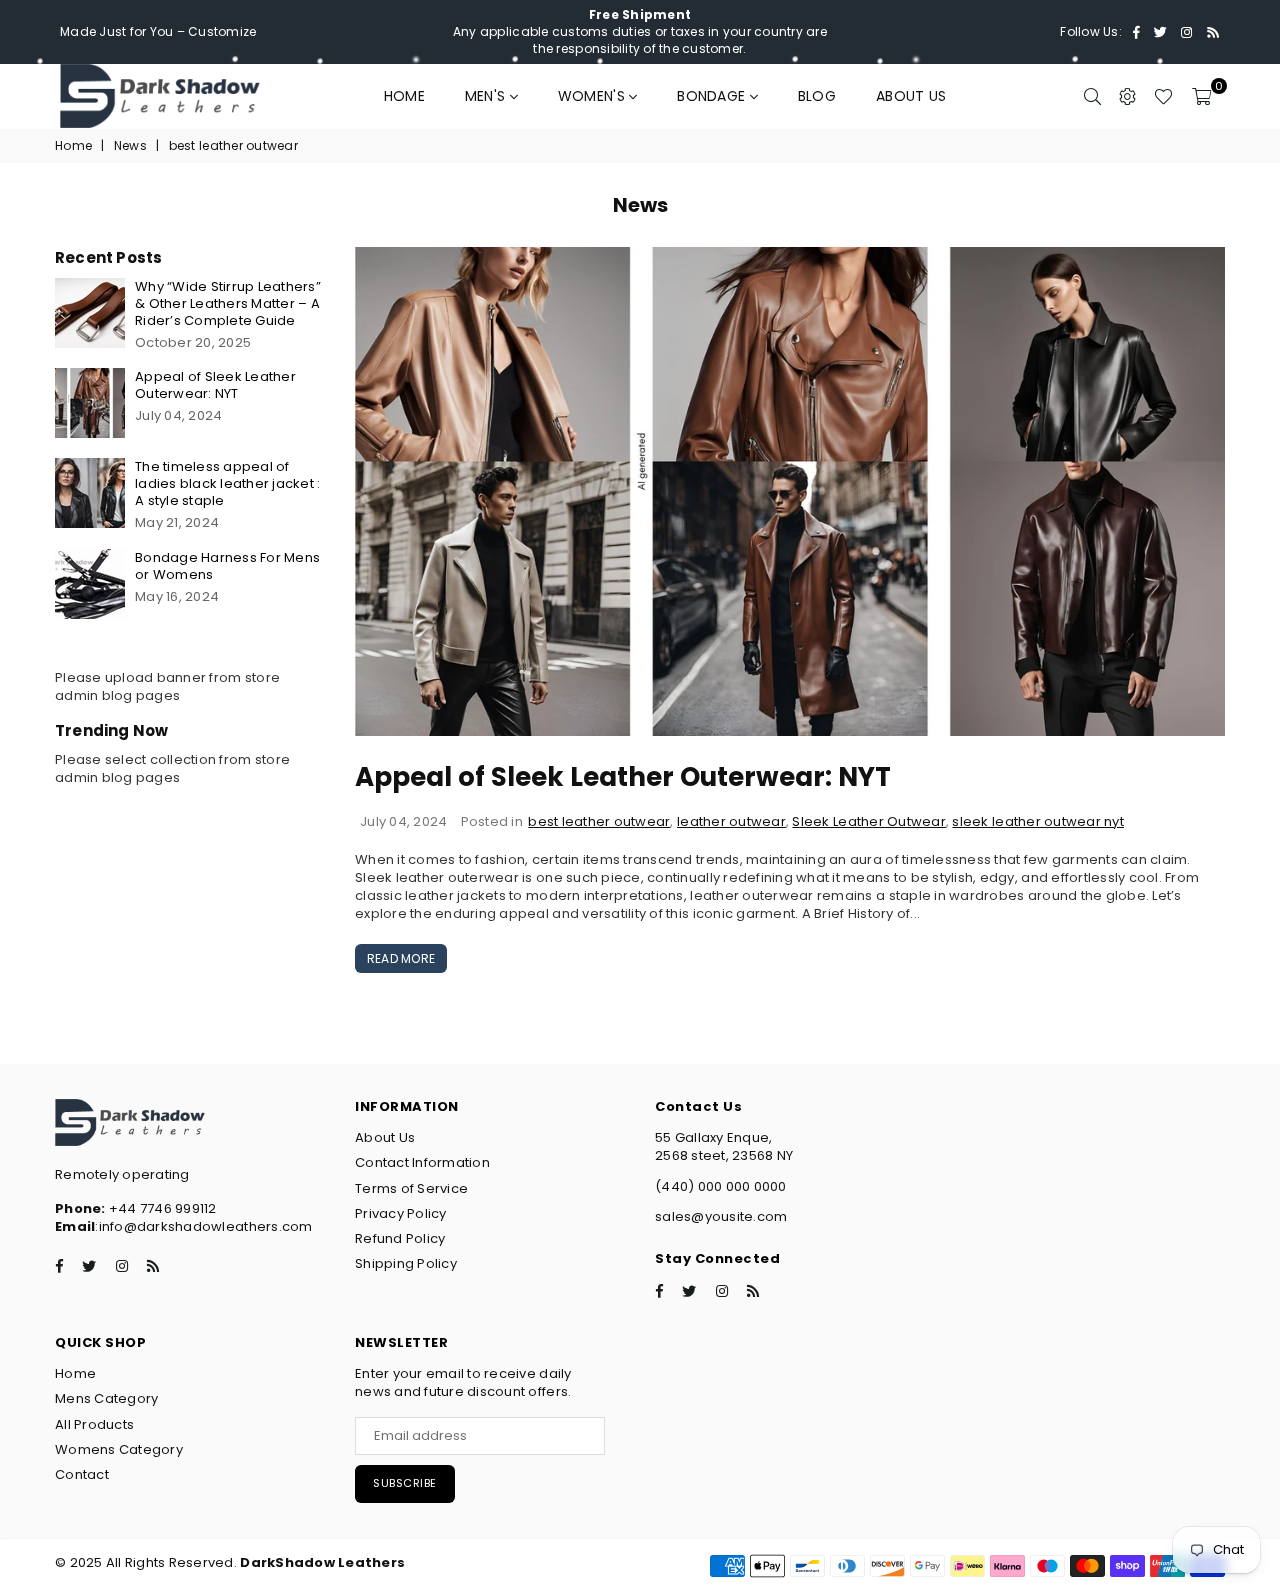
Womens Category (119, 1449)
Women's (593, 96)
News (130, 146)
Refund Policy (400, 1238)
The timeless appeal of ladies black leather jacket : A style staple (228, 483)
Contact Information (422, 1162)
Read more (401, 958)
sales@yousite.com (721, 1216)
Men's (487, 96)
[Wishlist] (1163, 96)
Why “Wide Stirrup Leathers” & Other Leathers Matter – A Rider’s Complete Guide (228, 303)
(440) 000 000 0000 (721, 1186)
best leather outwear (599, 821)
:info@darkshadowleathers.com (203, 1226)
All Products (94, 1424)
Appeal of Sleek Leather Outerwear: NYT (623, 777)
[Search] (1092, 96)
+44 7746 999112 (136, 1208)
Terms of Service (411, 1188)
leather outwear (731, 821)
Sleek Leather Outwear (868, 821)
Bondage (713, 96)
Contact (82, 1474)
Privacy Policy (401, 1213)
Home (404, 96)
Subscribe (405, 1483)
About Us (911, 96)
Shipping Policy (406, 1263)
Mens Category (106, 1398)
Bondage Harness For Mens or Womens (227, 566)
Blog (817, 96)
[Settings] (1127, 96)
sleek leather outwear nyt (1038, 821)
